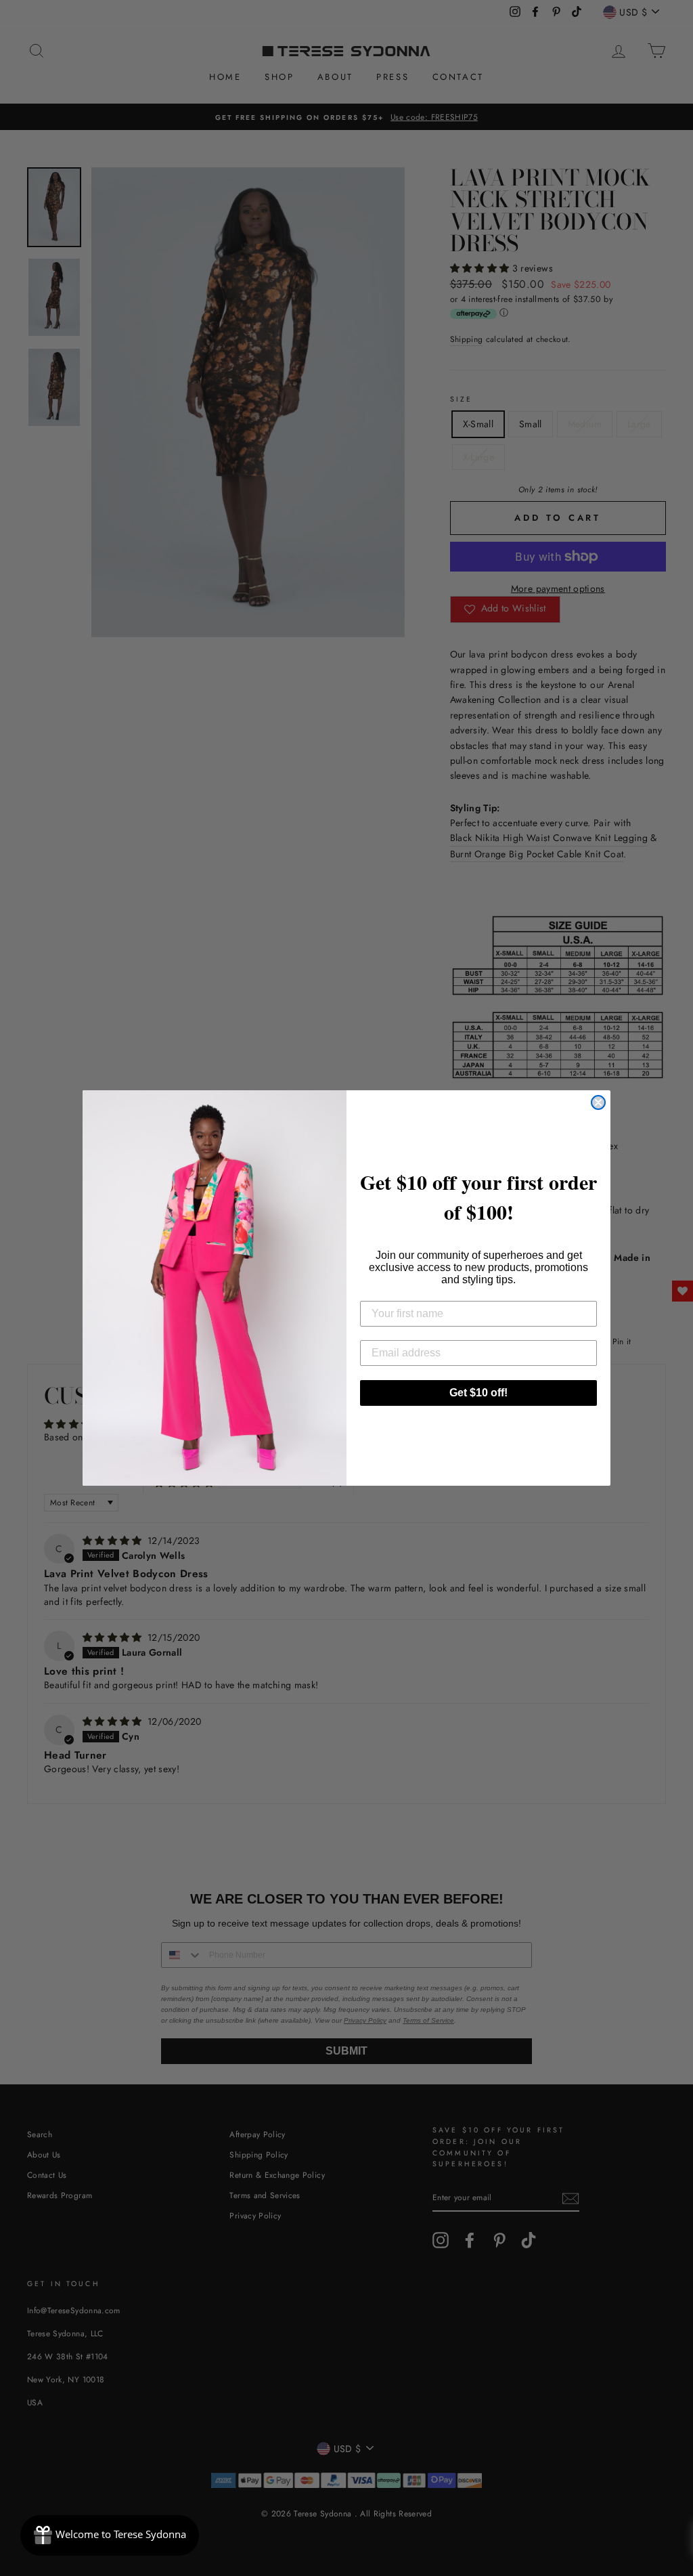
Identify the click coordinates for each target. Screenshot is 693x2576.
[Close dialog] (598, 1102)
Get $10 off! (478, 1393)
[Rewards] (110, 2535)
